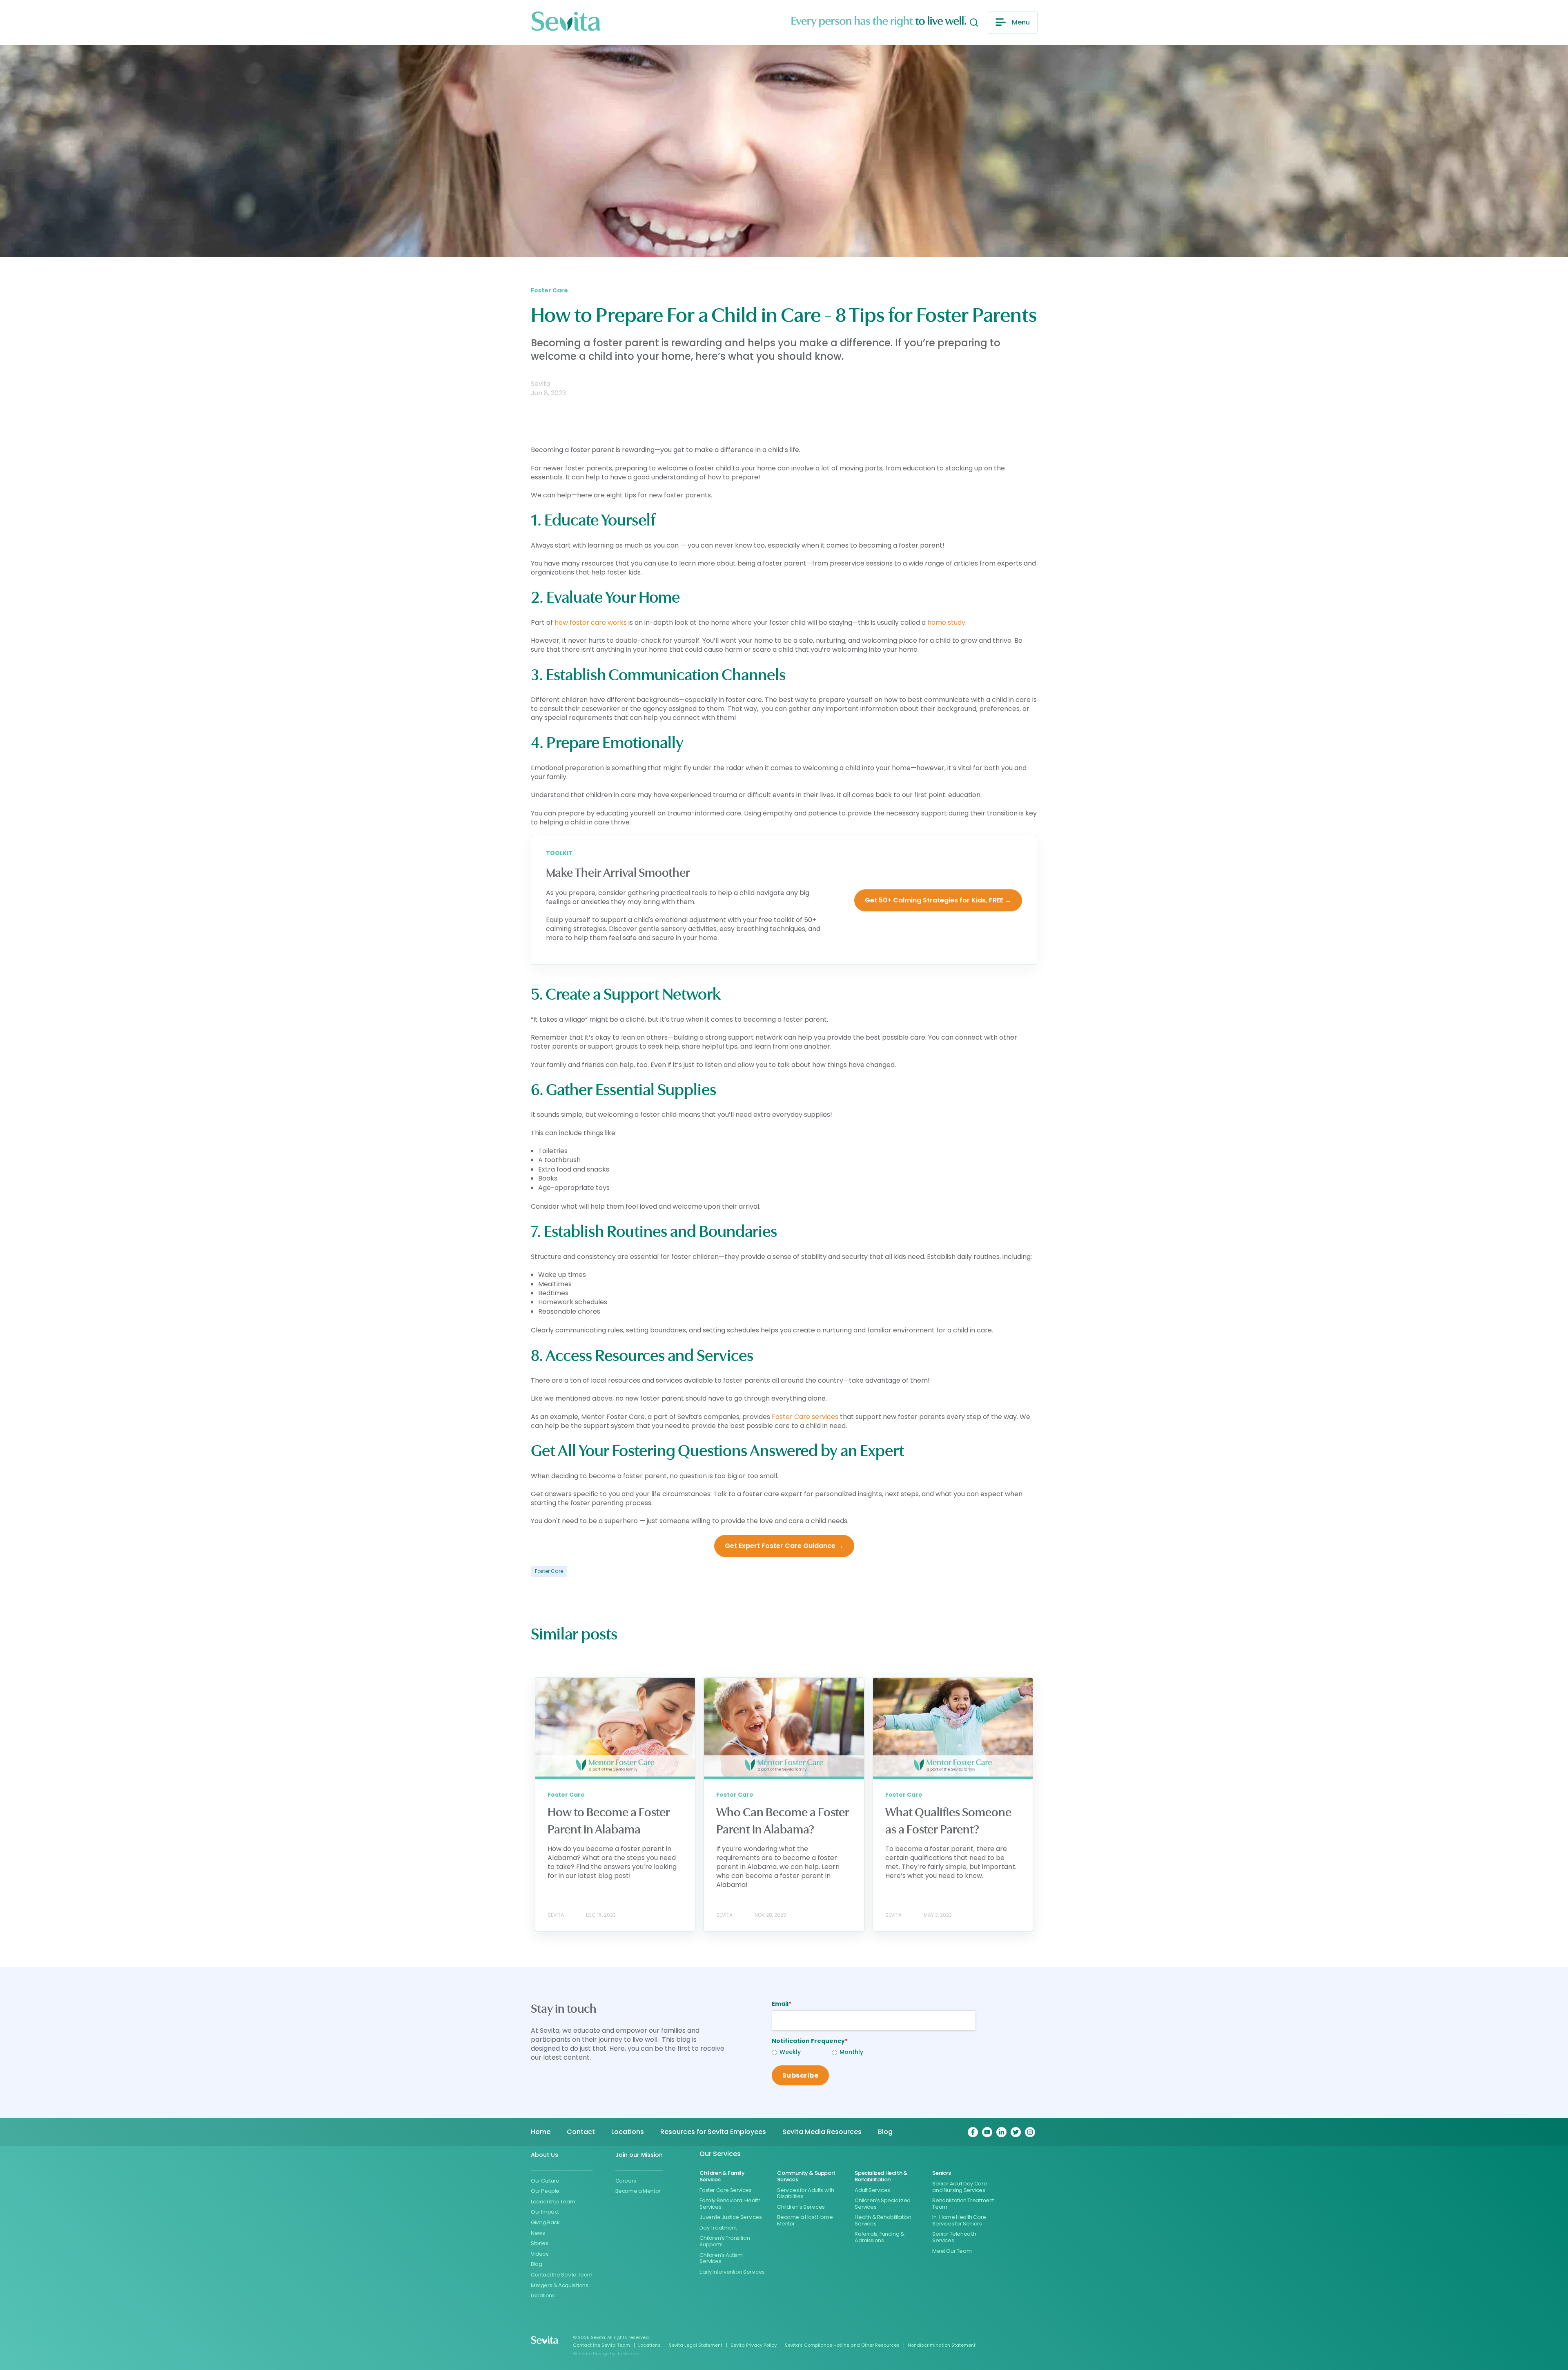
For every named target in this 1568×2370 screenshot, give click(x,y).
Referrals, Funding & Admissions (879, 2237)
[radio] (802, 2053)
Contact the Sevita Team (562, 2275)
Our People (545, 2191)
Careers (626, 2181)
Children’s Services (801, 2207)
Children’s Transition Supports (725, 2241)
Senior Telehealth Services (954, 2237)
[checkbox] (802, 2053)
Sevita (541, 384)
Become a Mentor (638, 2191)
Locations (543, 2295)
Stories (539, 2243)
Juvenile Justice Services (731, 2217)
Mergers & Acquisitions (559, 2285)
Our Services (720, 2154)
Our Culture (545, 2181)
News (538, 2233)
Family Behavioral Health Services (730, 2204)
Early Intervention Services (732, 2272)
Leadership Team (553, 2202)
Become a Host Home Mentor (805, 2220)
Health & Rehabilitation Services (883, 2220)
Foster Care (549, 1571)
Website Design (591, 2354)
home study (946, 623)
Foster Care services (805, 1417)
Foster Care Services (725, 2190)
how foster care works (591, 623)
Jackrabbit (629, 2354)
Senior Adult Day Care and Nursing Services (960, 2187)
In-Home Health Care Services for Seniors (959, 2220)
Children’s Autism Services (721, 2258)
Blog (536, 2264)
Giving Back (545, 2222)
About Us (545, 2155)
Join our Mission (639, 2155)
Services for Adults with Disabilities (806, 2193)
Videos (540, 2254)
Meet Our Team (952, 2251)
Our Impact (545, 2212)
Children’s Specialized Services (882, 2204)
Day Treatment (718, 2228)
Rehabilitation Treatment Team (963, 2204)
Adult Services (872, 2190)
